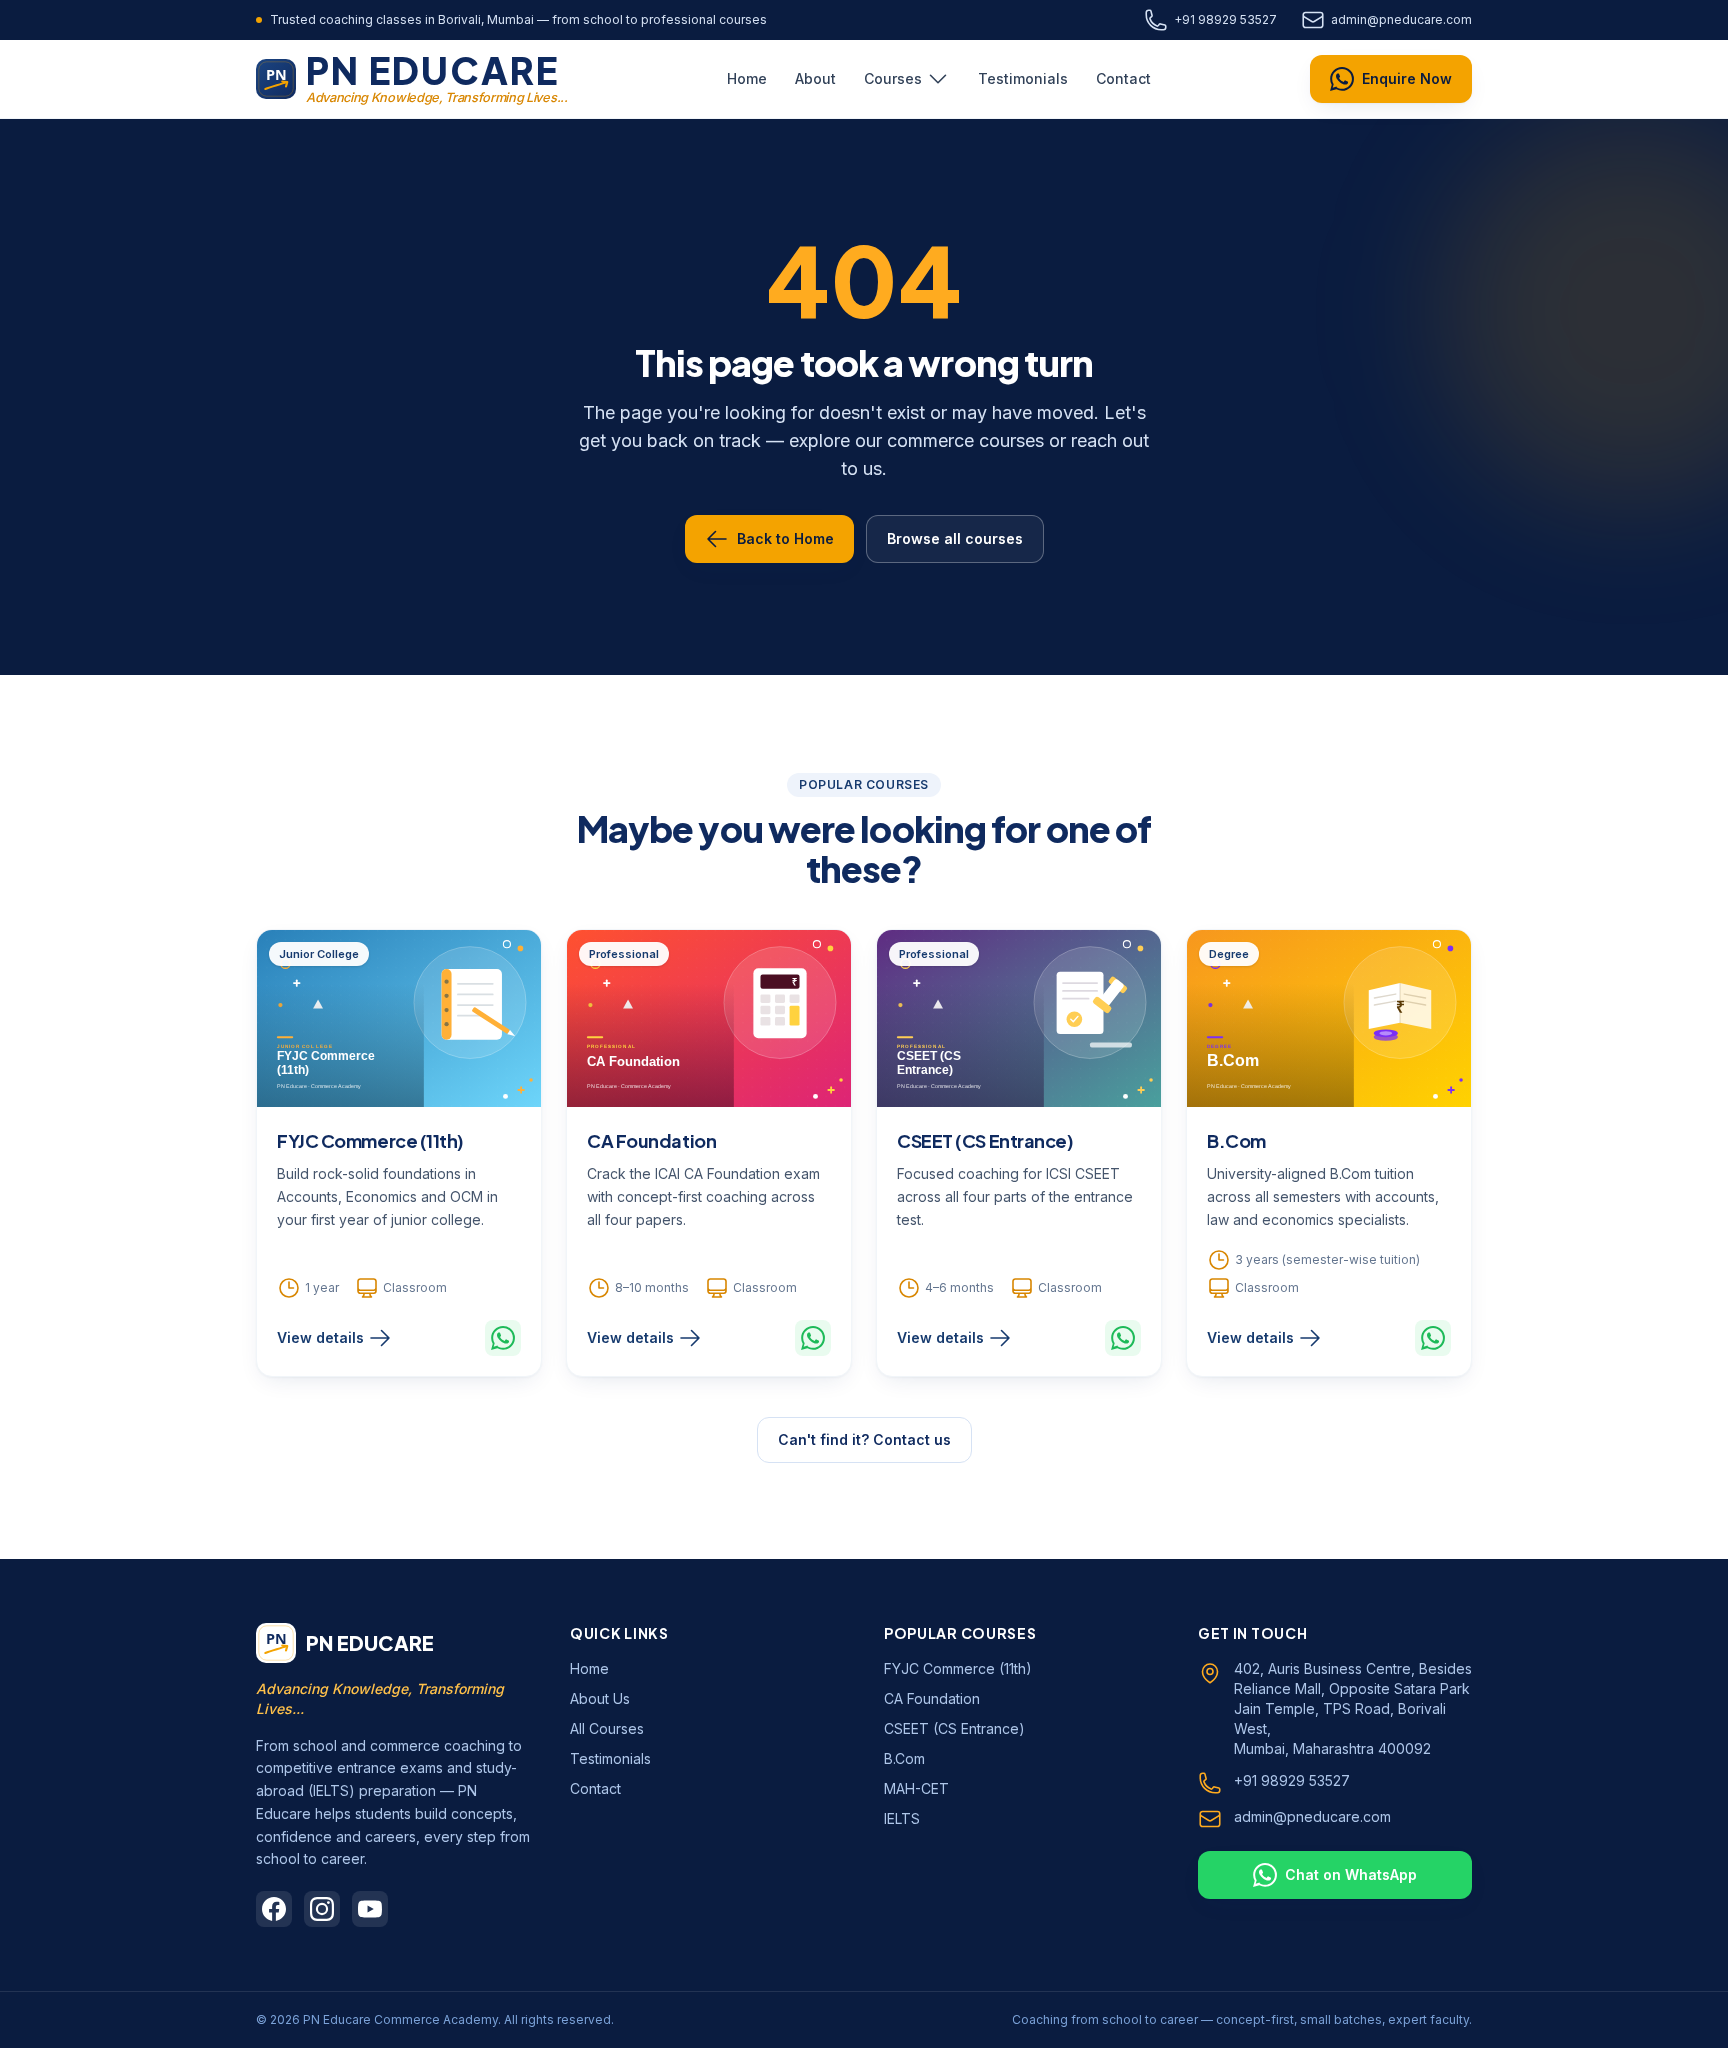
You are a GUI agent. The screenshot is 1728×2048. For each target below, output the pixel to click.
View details (320, 1337)
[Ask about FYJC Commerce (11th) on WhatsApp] (503, 1338)
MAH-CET (916, 1788)
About (815, 78)
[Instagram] (322, 1909)
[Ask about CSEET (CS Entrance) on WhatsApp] (1123, 1338)
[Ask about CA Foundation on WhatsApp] (813, 1338)
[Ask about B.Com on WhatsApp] (1433, 1338)
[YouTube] (370, 1909)
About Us (600, 1698)
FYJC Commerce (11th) (370, 1140)
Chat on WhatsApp (1351, 1874)
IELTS (902, 1818)
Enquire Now (1407, 78)
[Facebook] (274, 1909)
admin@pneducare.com (1401, 19)
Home (747, 78)
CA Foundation (651, 1140)
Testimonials (1023, 78)
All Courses (607, 1728)
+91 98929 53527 (1225, 19)
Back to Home (785, 538)
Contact (1123, 78)
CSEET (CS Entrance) (985, 1140)
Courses (893, 78)
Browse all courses (955, 538)
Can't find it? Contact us (864, 1439)
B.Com (1236, 1140)
